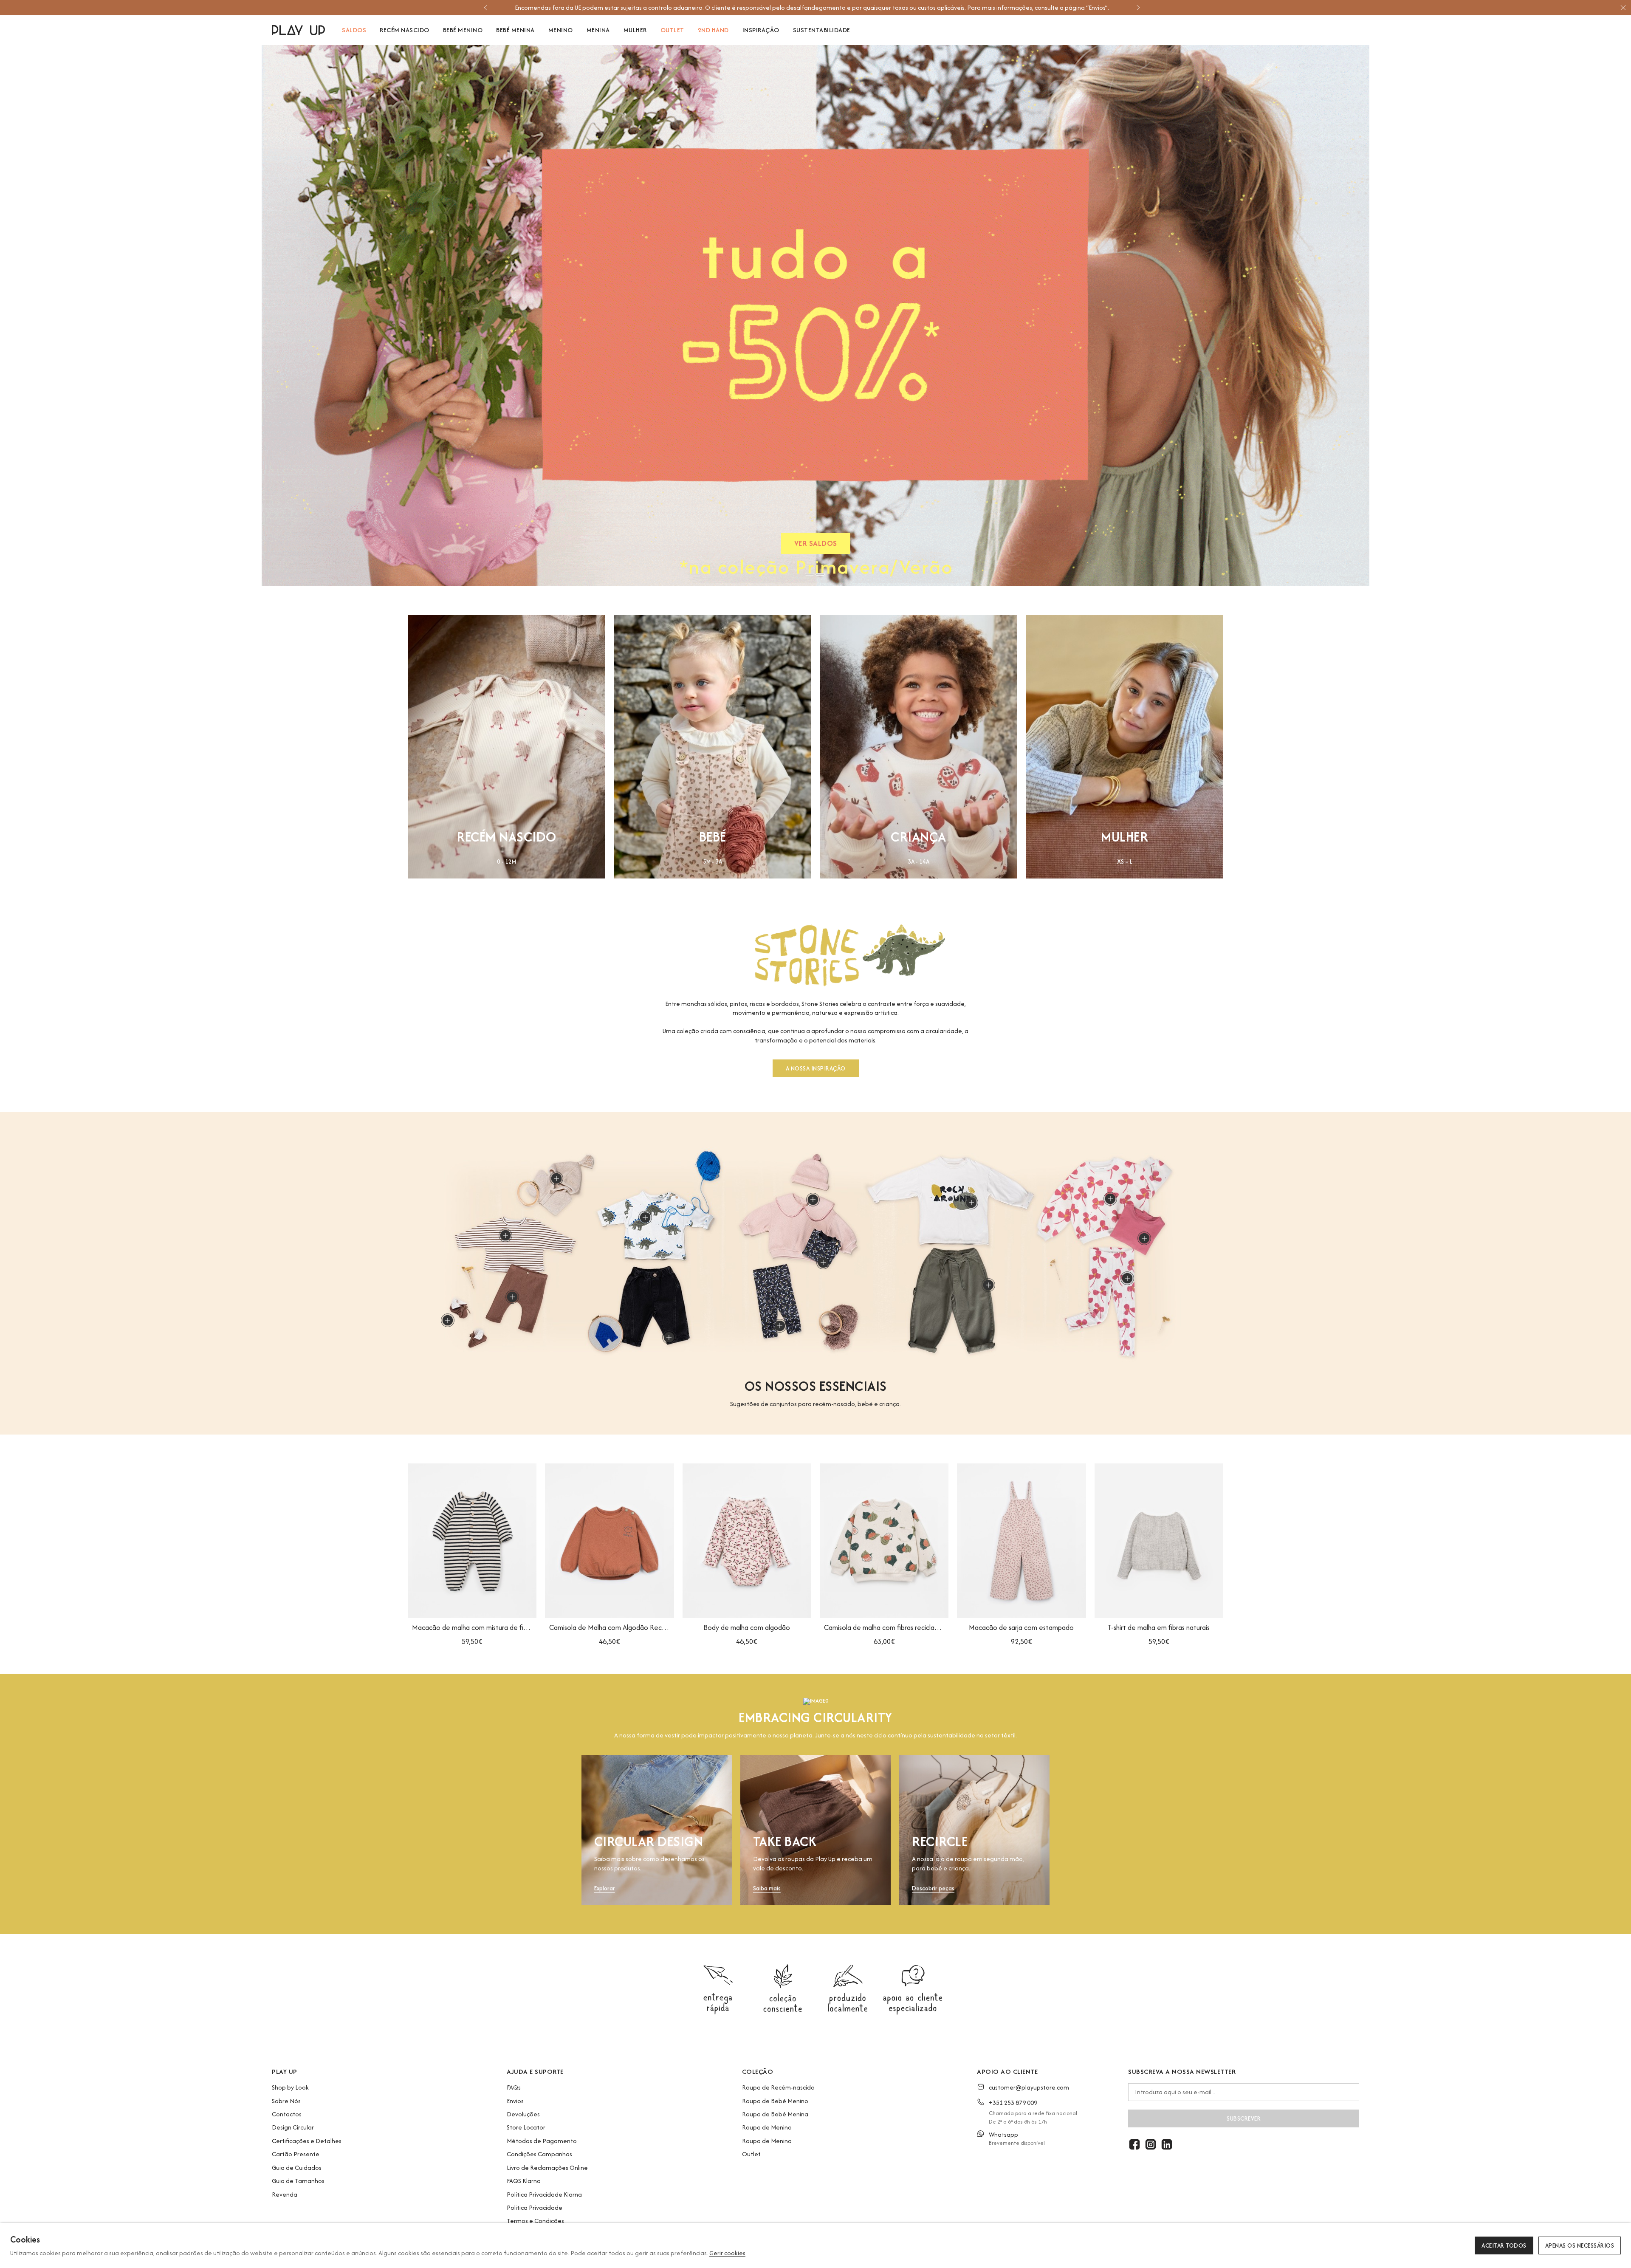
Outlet (751, 2154)
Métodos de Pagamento (542, 2141)
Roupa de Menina (767, 2141)
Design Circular (293, 2127)
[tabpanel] (817, 315)
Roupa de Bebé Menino (775, 2101)
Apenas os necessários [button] (1580, 2245)
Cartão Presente (296, 2154)
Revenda (285, 2194)
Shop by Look (290, 2087)
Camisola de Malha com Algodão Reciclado (609, 1627)
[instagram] (1151, 2144)
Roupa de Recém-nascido (778, 2087)
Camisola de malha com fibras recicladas (884, 1627)
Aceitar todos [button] (1504, 2245)
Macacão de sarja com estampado (1021, 1627)
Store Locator (526, 2127)
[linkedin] (1167, 2144)
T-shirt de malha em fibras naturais (1159, 1627)
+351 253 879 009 (1013, 2103)
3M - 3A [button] (713, 862)
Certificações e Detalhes (307, 2141)
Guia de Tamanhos (298, 2181)
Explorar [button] (605, 1888)
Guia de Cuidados (297, 2168)
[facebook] (1134, 2144)
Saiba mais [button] (767, 1888)
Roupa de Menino (767, 2127)
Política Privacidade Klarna (544, 2194)
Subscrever (1244, 2118)
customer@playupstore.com (1029, 2087)
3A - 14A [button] (918, 862)
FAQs (514, 2087)
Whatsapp (1003, 2134)
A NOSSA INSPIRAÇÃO (816, 1068)
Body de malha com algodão (747, 1627)
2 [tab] (820, 574)
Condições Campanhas (539, 2154)
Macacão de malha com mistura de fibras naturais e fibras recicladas (472, 1627)
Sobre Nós (286, 2101)
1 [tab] (810, 574)
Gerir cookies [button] (727, 2253)
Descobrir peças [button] (933, 1888)
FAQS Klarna (524, 2181)
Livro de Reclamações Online (547, 2168)
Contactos (287, 2114)
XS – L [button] (1125, 862)
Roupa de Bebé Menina (775, 2114)
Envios (515, 2101)
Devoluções (523, 2114)
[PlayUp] (298, 30)
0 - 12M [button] (507, 862)
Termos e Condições (535, 2221)
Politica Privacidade (535, 2207)
